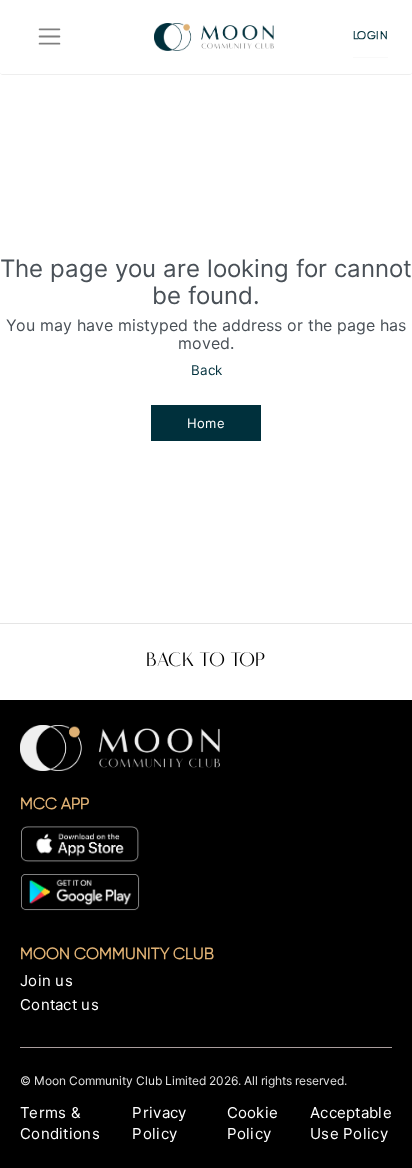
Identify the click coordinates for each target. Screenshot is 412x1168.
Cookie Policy (253, 1123)
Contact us (59, 1004)
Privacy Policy (159, 1123)
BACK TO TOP (205, 661)
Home (206, 423)
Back (206, 370)
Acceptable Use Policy (351, 1123)
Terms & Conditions (60, 1123)
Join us (46, 980)
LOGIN (371, 35)
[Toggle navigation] (49, 36)
